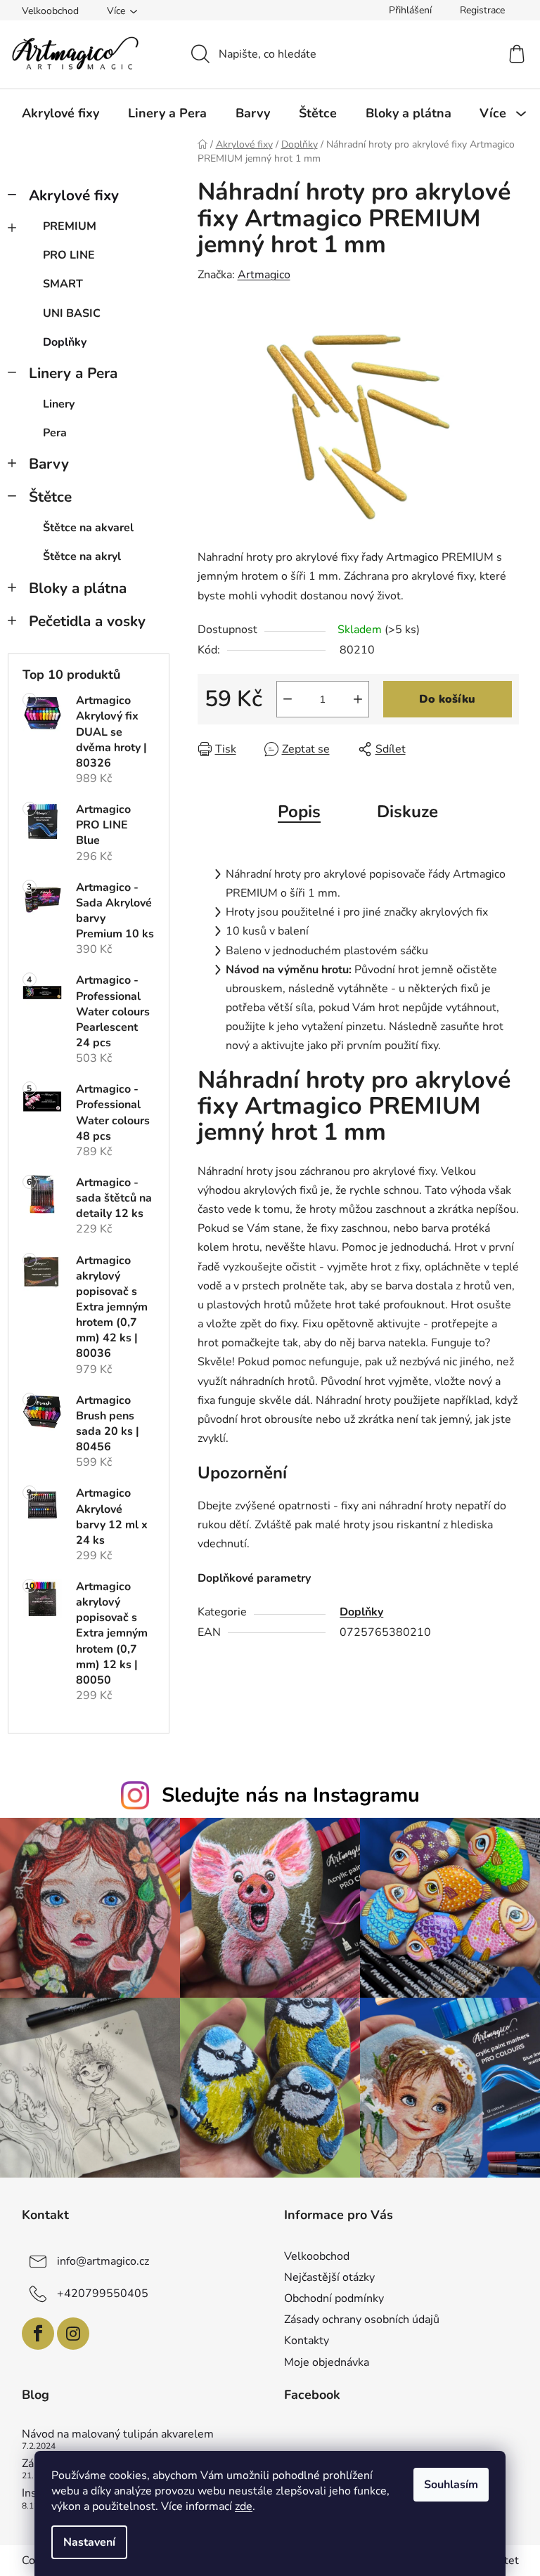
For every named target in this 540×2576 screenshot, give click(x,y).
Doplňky (65, 342)
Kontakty (307, 2341)
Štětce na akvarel (88, 528)
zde (244, 2506)
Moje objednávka (327, 2362)
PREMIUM (70, 226)
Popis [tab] (299, 812)
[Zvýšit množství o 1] (358, 699)
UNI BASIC (72, 313)
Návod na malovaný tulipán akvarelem (118, 2435)
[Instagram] (73, 2334)
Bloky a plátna (78, 588)
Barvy (49, 464)
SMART (63, 284)
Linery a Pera (73, 373)
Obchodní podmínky (334, 2298)
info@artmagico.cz (103, 2261)
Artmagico (264, 275)
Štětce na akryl (82, 557)
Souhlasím (451, 2485)
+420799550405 (103, 2294)
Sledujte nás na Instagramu (291, 1795)
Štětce (50, 497)
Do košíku (447, 699)
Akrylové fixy (74, 195)
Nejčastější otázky (329, 2277)
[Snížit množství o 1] (288, 699)
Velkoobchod (50, 11)
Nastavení (89, 2542)
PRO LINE (69, 255)
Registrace (482, 10)
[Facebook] (38, 2334)
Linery (59, 404)
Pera (55, 433)
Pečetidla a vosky (87, 621)
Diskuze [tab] (407, 812)
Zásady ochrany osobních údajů (362, 2320)
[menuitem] (60, 113)
